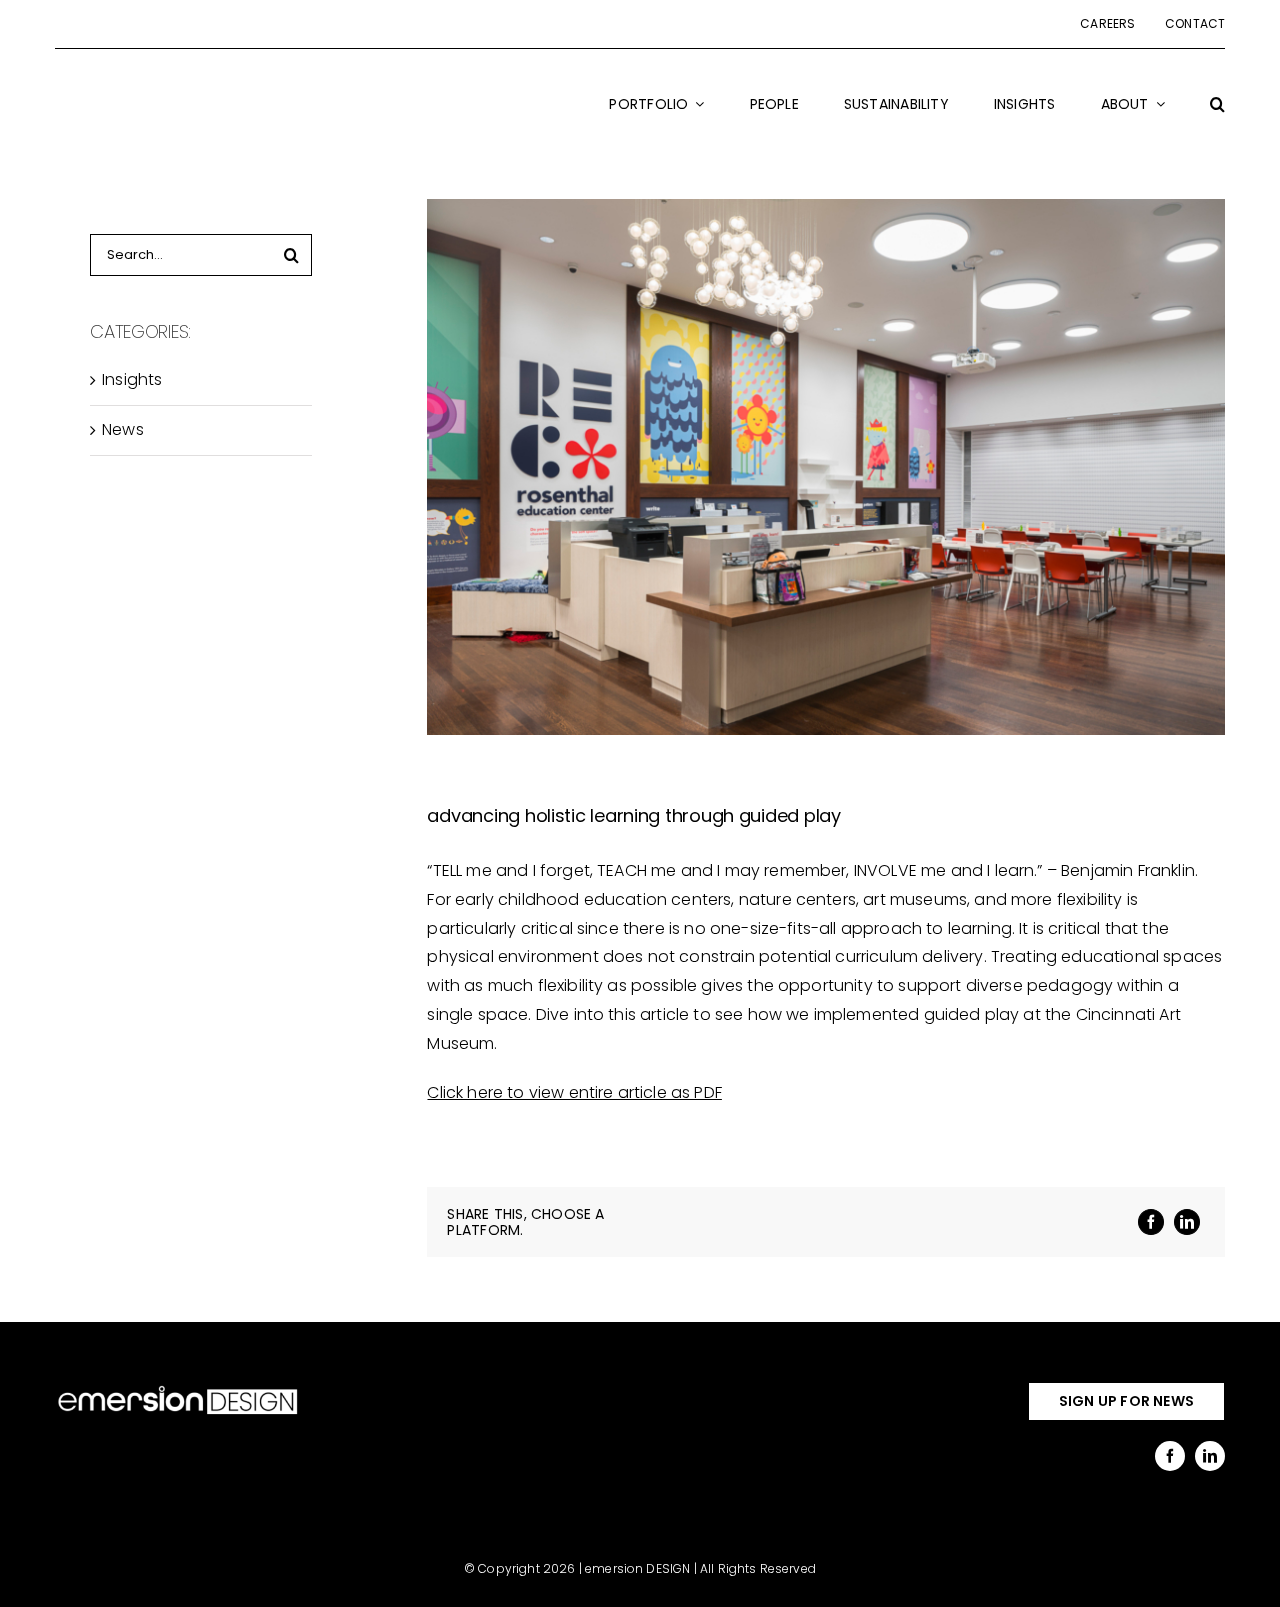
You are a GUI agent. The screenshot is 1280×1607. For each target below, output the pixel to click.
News (123, 429)
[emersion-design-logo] (178, 1389)
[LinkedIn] (1187, 1222)
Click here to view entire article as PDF (574, 1092)
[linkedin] (1210, 1456)
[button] (1217, 116)
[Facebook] (1151, 1222)
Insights (132, 379)
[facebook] (1170, 1456)
